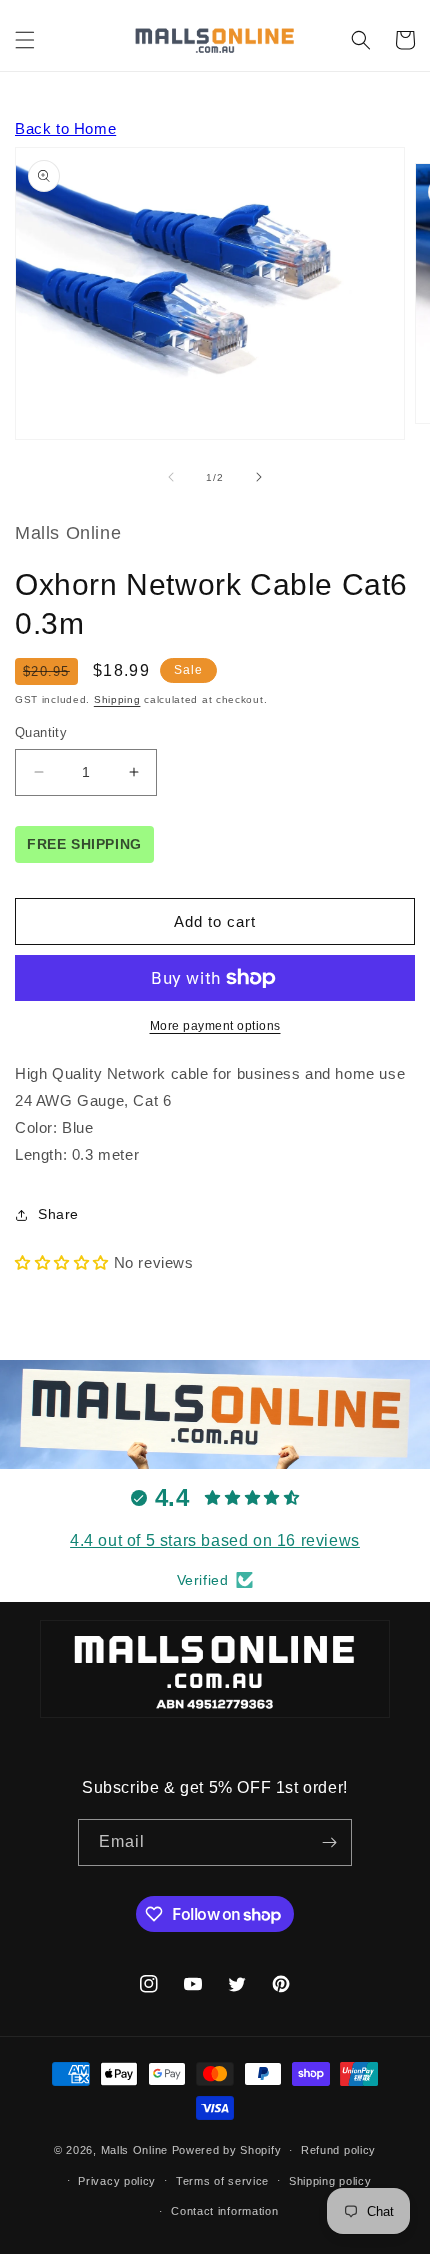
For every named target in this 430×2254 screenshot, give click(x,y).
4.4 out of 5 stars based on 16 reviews (215, 1540)
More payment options (215, 1026)
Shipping (117, 699)
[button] (25, 40)
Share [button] (58, 1214)
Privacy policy (117, 2181)
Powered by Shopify (227, 2150)
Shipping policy (330, 2181)
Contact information (224, 2211)
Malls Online (134, 2150)
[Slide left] (171, 477)
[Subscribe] (329, 1842)
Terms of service (222, 2181)
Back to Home (65, 128)
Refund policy (338, 2150)
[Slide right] (259, 477)
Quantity (41, 732)
